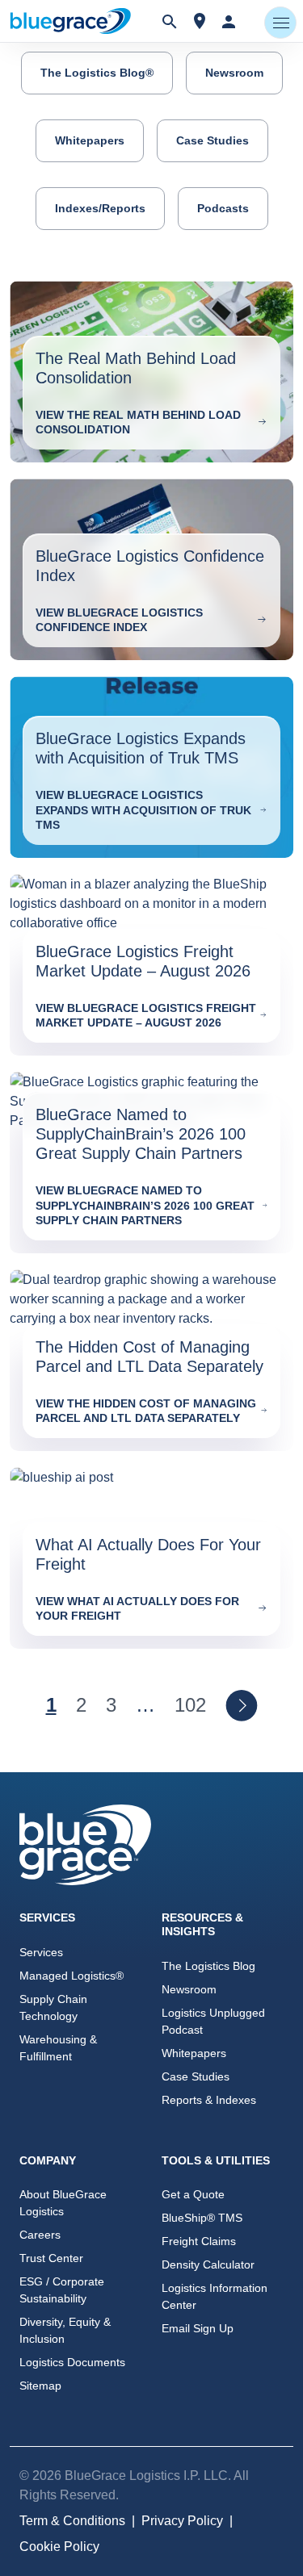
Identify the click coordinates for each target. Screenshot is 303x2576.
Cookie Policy (59, 2547)
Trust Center (51, 2258)
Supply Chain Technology (53, 2007)
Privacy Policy (182, 2521)
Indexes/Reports (100, 208)
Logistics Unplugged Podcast (213, 2021)
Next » (242, 1705)
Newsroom (234, 73)
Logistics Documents (72, 2362)
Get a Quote (193, 2194)
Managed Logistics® (72, 1976)
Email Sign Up (198, 2328)
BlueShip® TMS (202, 2218)
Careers (40, 2235)
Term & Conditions (72, 2521)
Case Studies (213, 140)
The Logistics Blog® (97, 73)
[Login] (229, 21)
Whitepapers (90, 140)
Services (41, 1952)
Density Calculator (208, 2264)
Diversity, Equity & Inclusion (65, 2330)
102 (190, 1705)
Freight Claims (199, 2241)
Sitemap (40, 2386)
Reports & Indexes (209, 2100)
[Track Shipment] (200, 21)
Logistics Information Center (215, 2296)
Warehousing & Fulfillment (58, 2048)
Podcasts (223, 208)
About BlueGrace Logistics (63, 2203)
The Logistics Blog (208, 1966)
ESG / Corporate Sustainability (62, 2290)
